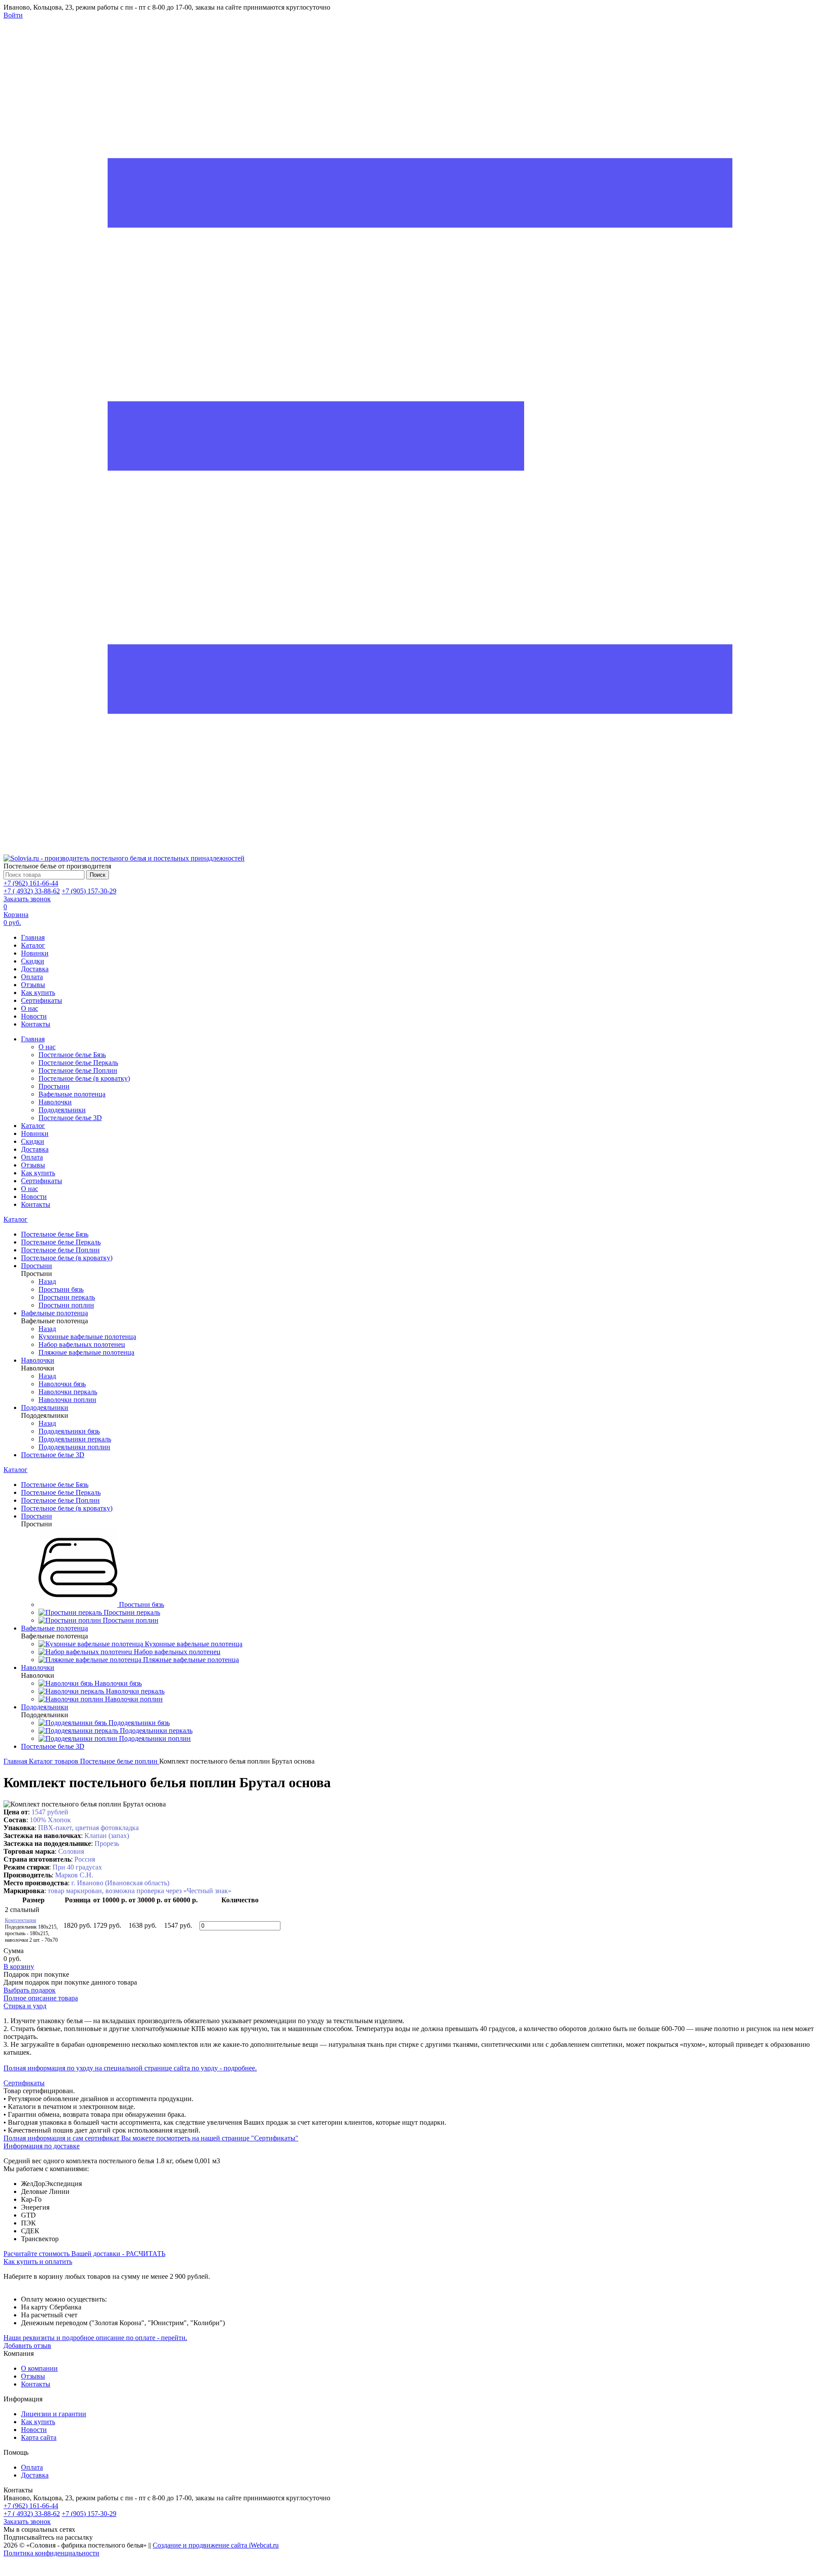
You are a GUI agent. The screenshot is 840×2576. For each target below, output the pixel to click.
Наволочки (55, 1102)
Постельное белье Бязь (72, 1055)
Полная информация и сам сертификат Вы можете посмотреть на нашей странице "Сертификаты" (151, 2138)
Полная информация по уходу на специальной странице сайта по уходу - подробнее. (130, 2068)
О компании (39, 2368)
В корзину (19, 1966)
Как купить (38, 993)
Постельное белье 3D (70, 1118)
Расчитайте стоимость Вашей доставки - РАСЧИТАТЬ (84, 2254)
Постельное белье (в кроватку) (84, 1078)
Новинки (35, 953)
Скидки (33, 961)
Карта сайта (39, 2437)
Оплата (32, 977)
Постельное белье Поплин (78, 1070)
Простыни (54, 1086)
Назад (47, 1281)
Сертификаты (42, 1000)
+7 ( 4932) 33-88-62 (32, 891)
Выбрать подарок (30, 1990)
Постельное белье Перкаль (78, 1063)
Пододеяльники (62, 1110)
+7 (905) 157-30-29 (89, 891)
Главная (33, 937)
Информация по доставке (42, 2146)
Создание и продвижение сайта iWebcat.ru (216, 2545)
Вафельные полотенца (72, 1094)
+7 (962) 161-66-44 (31, 883)
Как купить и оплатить (38, 2261)
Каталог (33, 945)
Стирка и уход (25, 2006)
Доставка (35, 969)
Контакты (36, 1024)
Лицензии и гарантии (54, 2414)
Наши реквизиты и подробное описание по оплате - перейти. (95, 2338)
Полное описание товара (41, 1998)
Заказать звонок (27, 899)
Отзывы (33, 985)
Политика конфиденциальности (51, 2553)
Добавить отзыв (27, 2346)
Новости (34, 1016)
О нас (30, 1008)
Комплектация (21, 1920)
